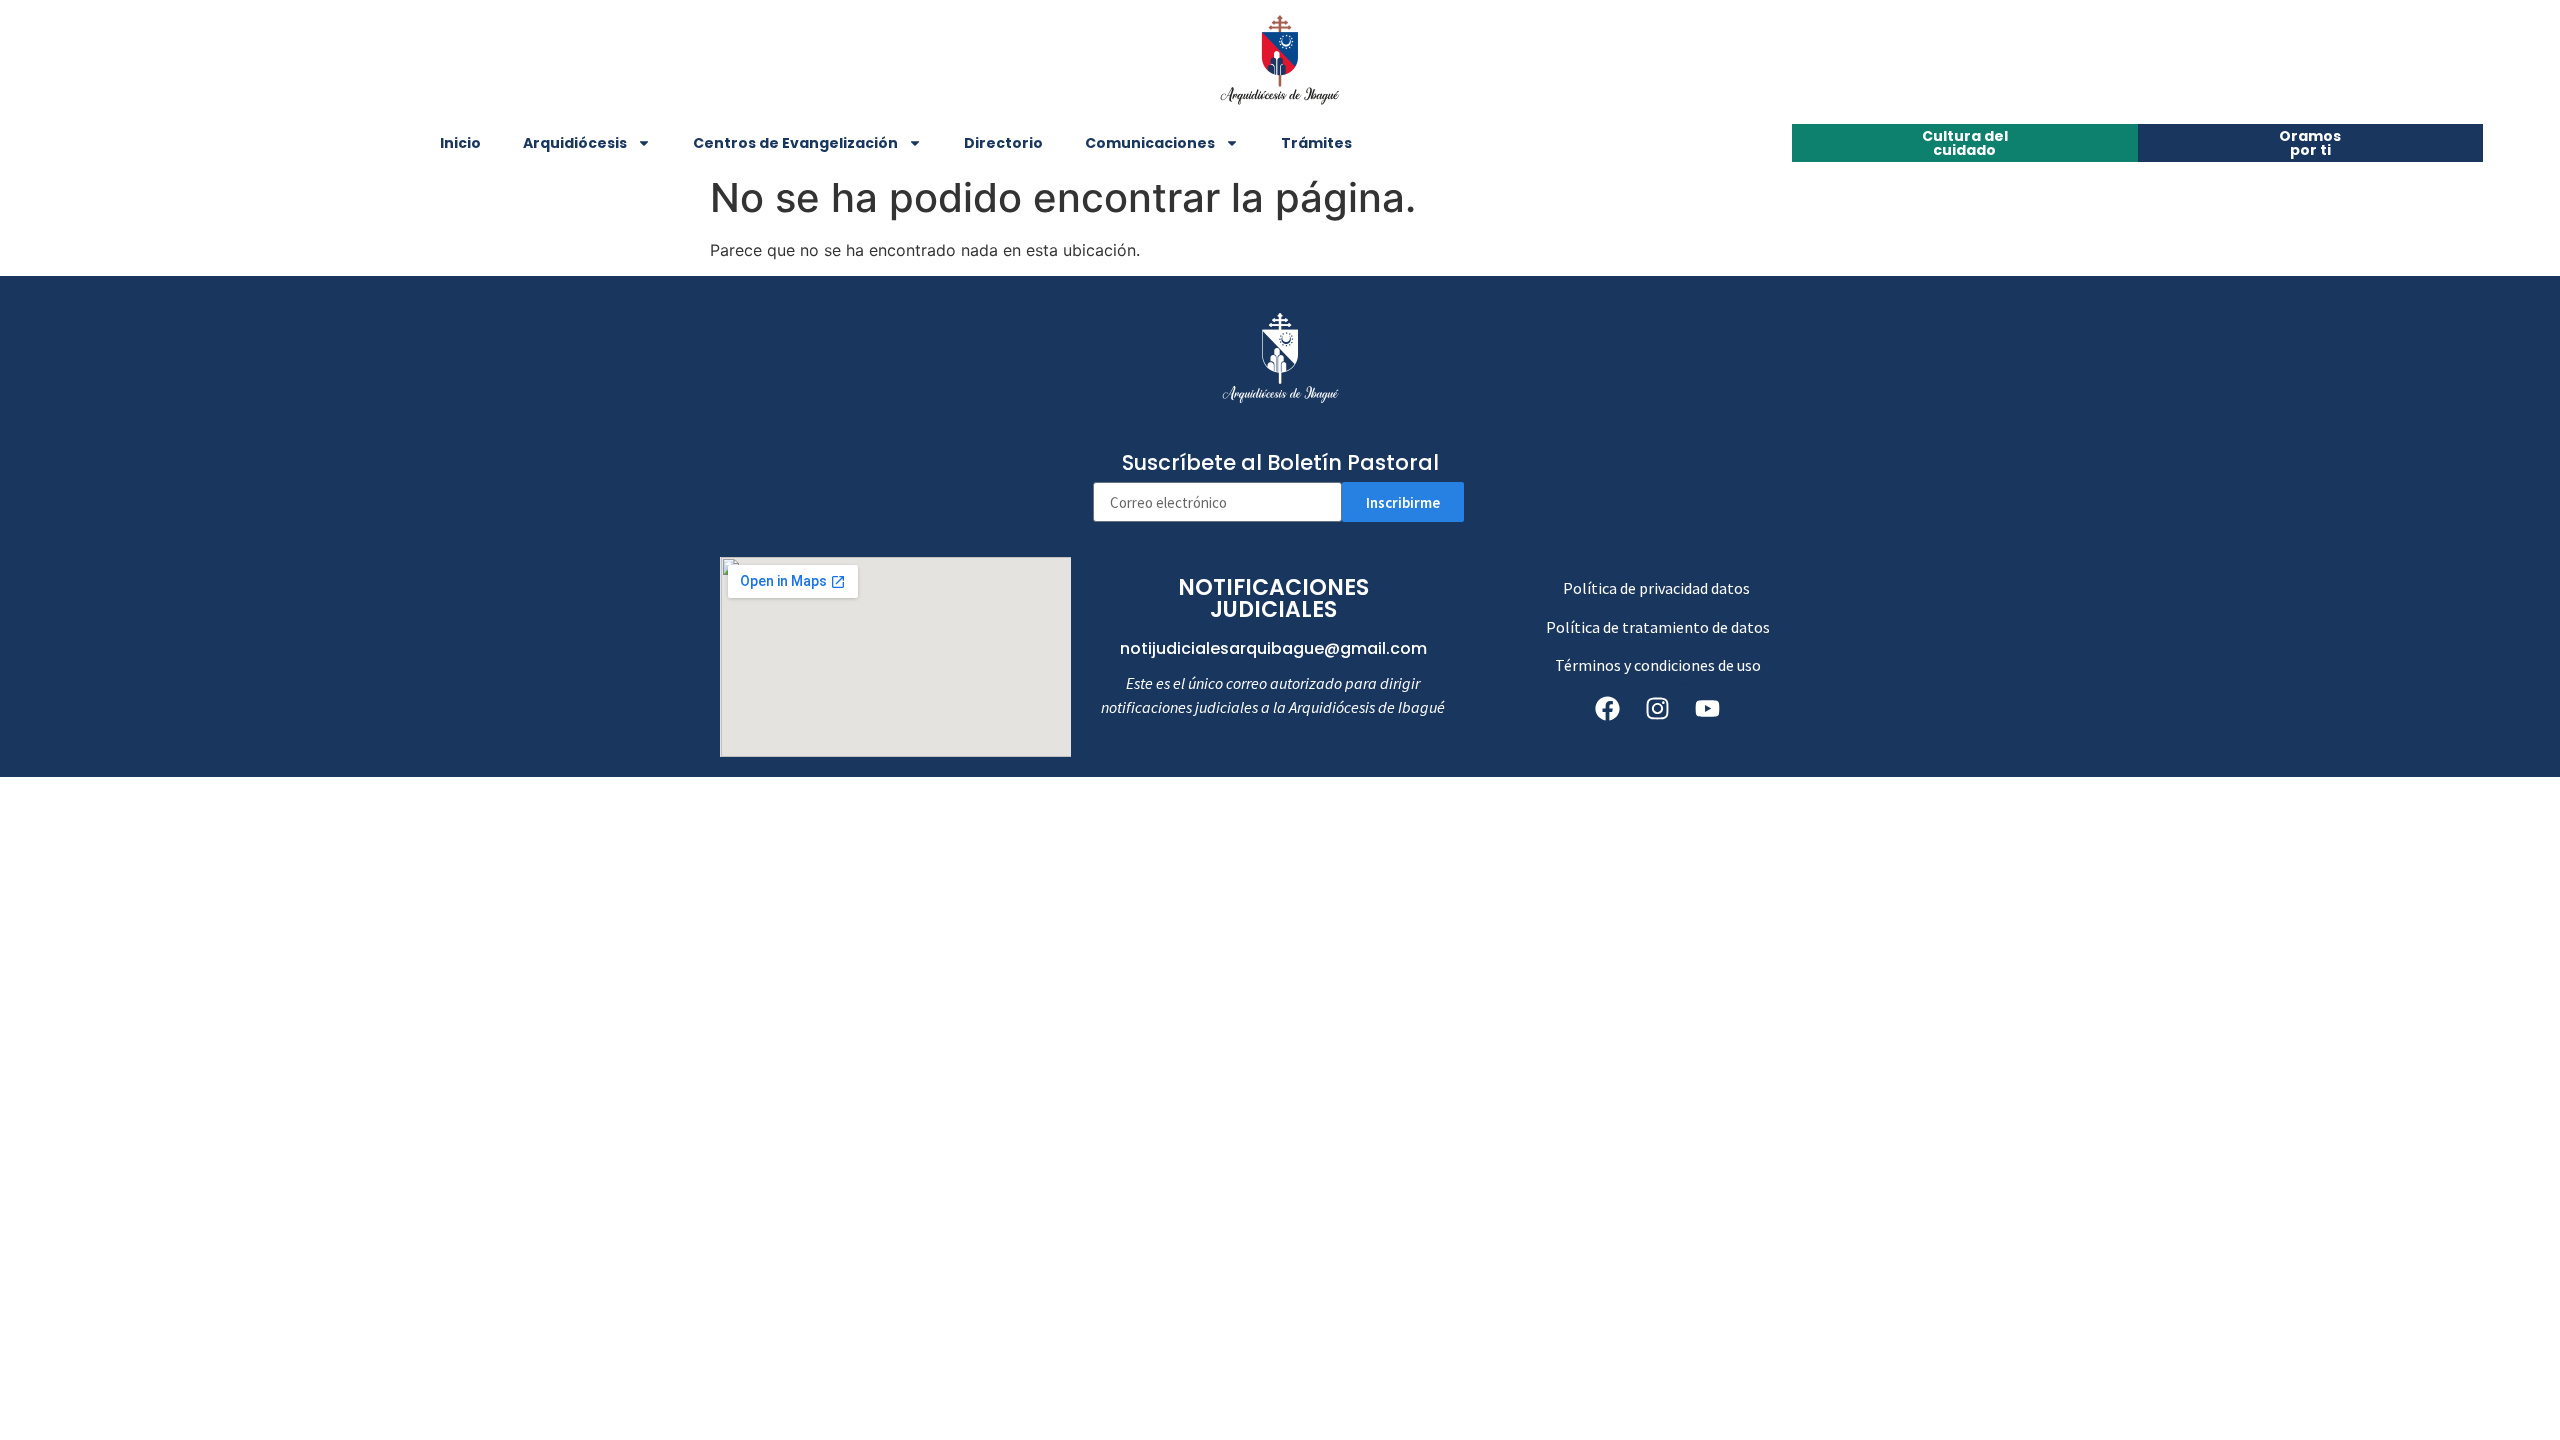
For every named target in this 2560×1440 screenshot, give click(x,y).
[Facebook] (1608, 708)
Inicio (460, 143)
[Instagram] (1658, 708)
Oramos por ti (2310, 143)
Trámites (1316, 143)
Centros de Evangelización (795, 143)
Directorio (1003, 143)
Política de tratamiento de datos (1658, 627)
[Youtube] (1708, 708)
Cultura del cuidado (1965, 143)
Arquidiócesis (575, 143)
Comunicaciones (1150, 143)
